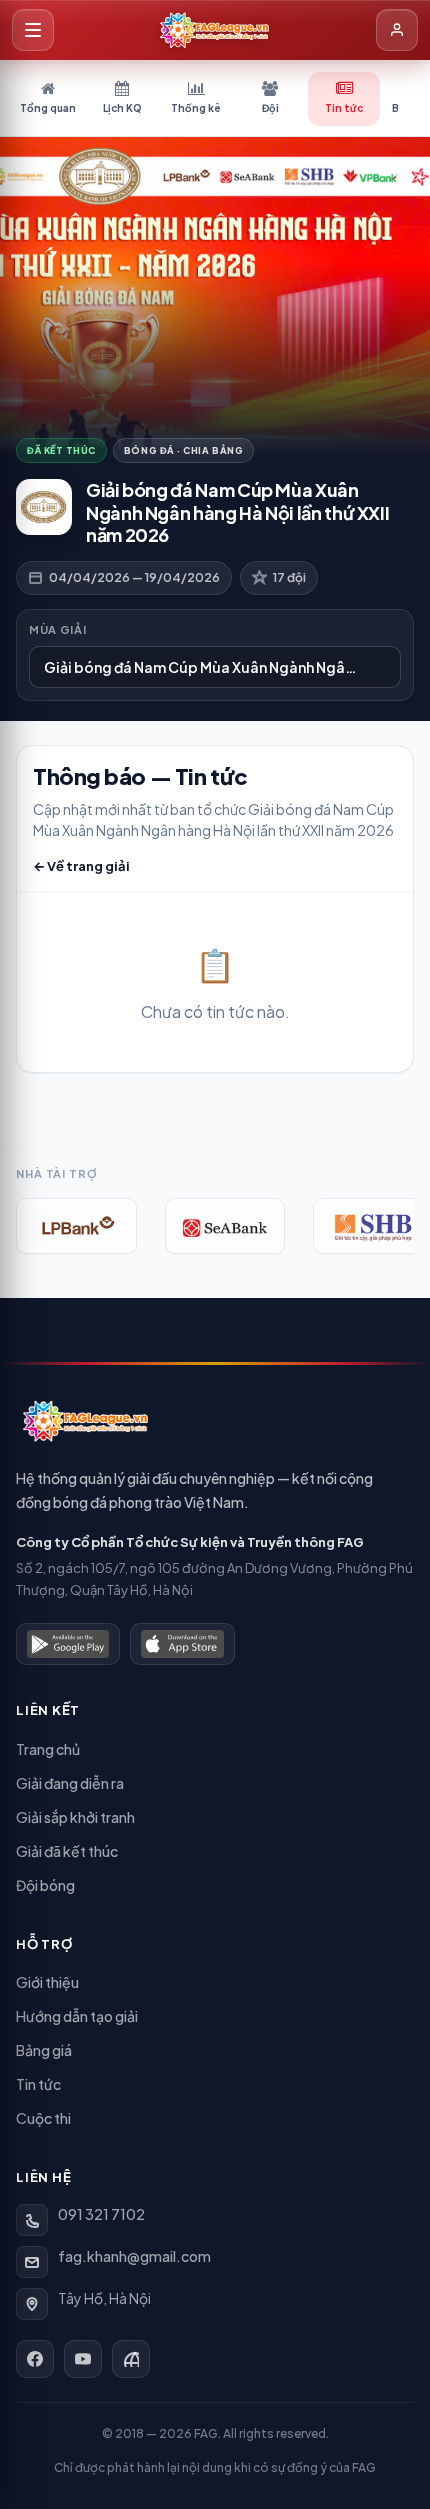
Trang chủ (48, 1749)
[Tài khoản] (397, 30)
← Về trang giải (81, 866)
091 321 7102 (101, 2214)
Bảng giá (44, 2050)
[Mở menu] (33, 30)
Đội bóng (45, 1885)
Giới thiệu (47, 1982)
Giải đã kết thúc (67, 1851)
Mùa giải (57, 629)
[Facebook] (35, 2359)
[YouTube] (83, 2359)
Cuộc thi (43, 2118)
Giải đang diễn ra (70, 1783)
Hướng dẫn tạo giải (77, 2016)
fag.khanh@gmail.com (134, 2256)
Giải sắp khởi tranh (75, 1817)
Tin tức (38, 2084)
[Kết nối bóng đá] (131, 2359)
